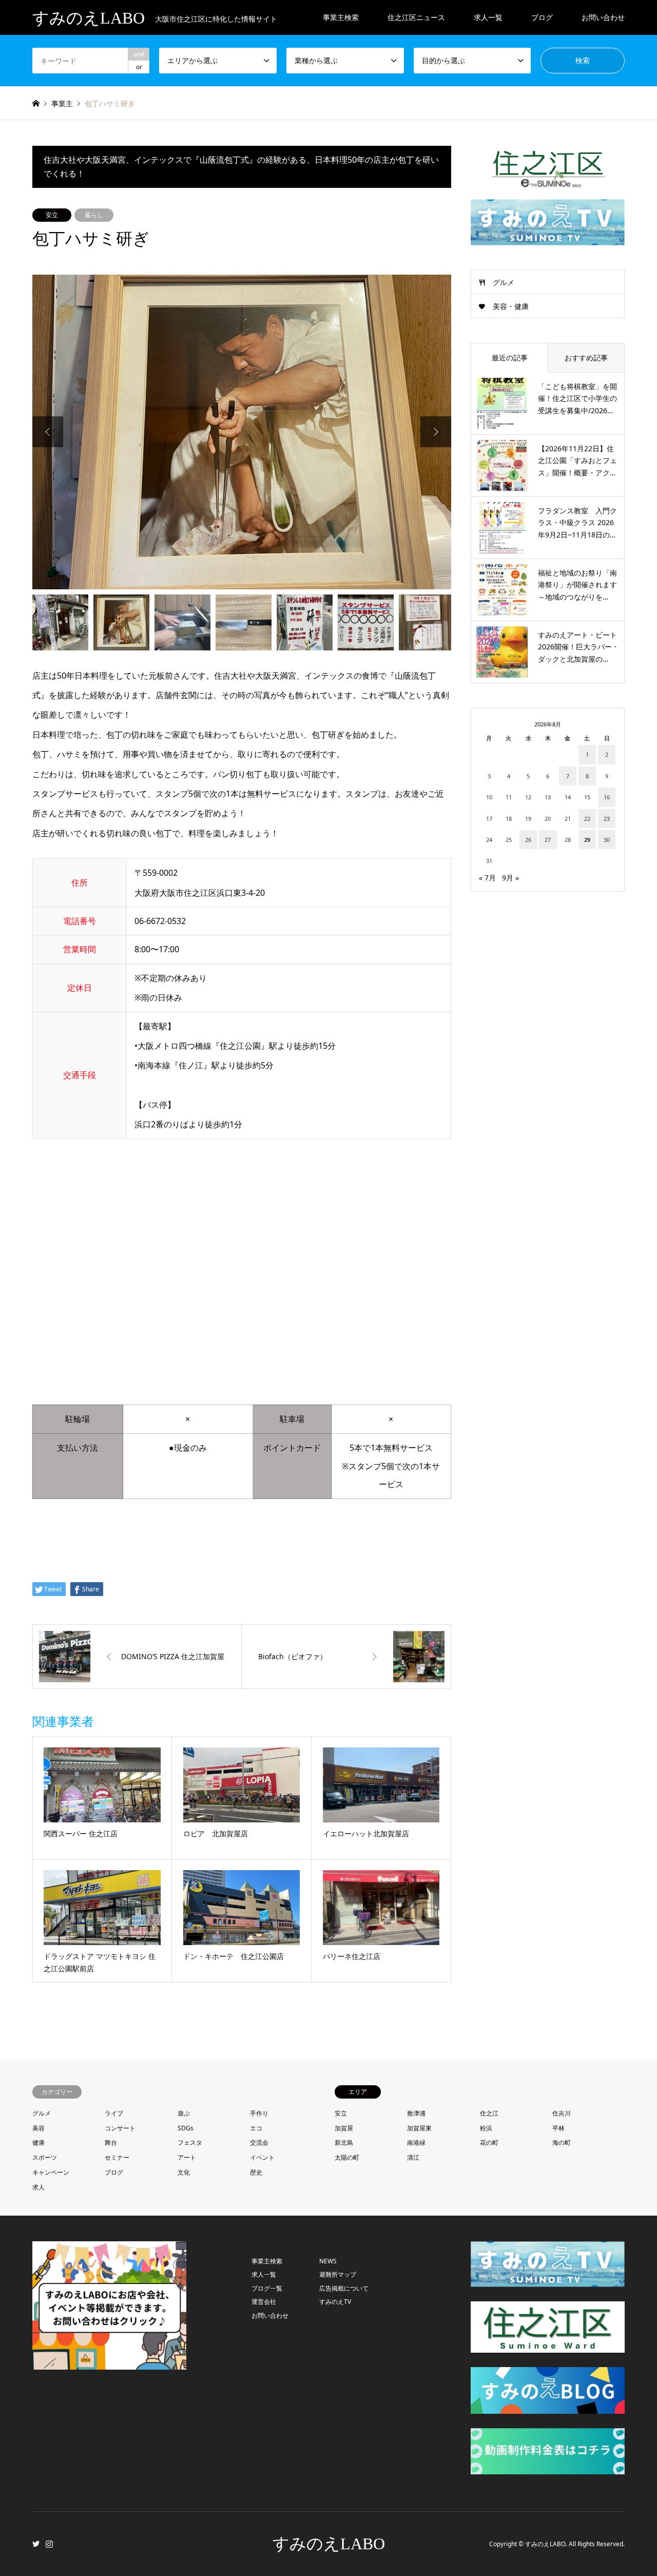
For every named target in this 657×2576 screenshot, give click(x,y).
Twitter (36, 2544)
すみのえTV (335, 2302)
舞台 (111, 2142)
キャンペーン (51, 2172)
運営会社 (264, 2302)
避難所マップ (338, 2274)
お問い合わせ (603, 17)
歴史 (256, 2172)
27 (548, 840)
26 (528, 840)
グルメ (504, 282)
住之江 (489, 2113)
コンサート (120, 2128)
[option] (242, 432)
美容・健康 (511, 306)
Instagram (49, 2544)
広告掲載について (344, 2288)
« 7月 (487, 878)
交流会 (259, 2142)
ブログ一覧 (267, 2288)
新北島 (344, 2142)
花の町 (489, 2142)
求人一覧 (488, 17)
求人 (38, 2187)
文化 (184, 2172)
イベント (262, 2157)
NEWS (328, 2261)
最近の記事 (510, 358)
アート (187, 2157)
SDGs (186, 2128)
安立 (52, 215)
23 (607, 819)
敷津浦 (416, 2113)
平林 (558, 2128)
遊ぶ (184, 2113)
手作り (259, 2113)
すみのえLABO (329, 2544)
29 (587, 840)
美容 (38, 2128)
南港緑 (416, 2142)
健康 (38, 2142)
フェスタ (190, 2142)
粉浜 (486, 2128)
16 (607, 797)
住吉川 (562, 2113)
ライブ (114, 2113)
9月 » (510, 878)
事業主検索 (341, 17)
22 (587, 819)
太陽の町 (347, 2157)
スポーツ (45, 2157)
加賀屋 (344, 2128)
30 (607, 840)
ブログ (114, 2172)
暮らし (94, 215)
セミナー (117, 2157)
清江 (413, 2157)
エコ (256, 2128)
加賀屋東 (419, 2128)
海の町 (562, 2142)
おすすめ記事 (586, 358)
